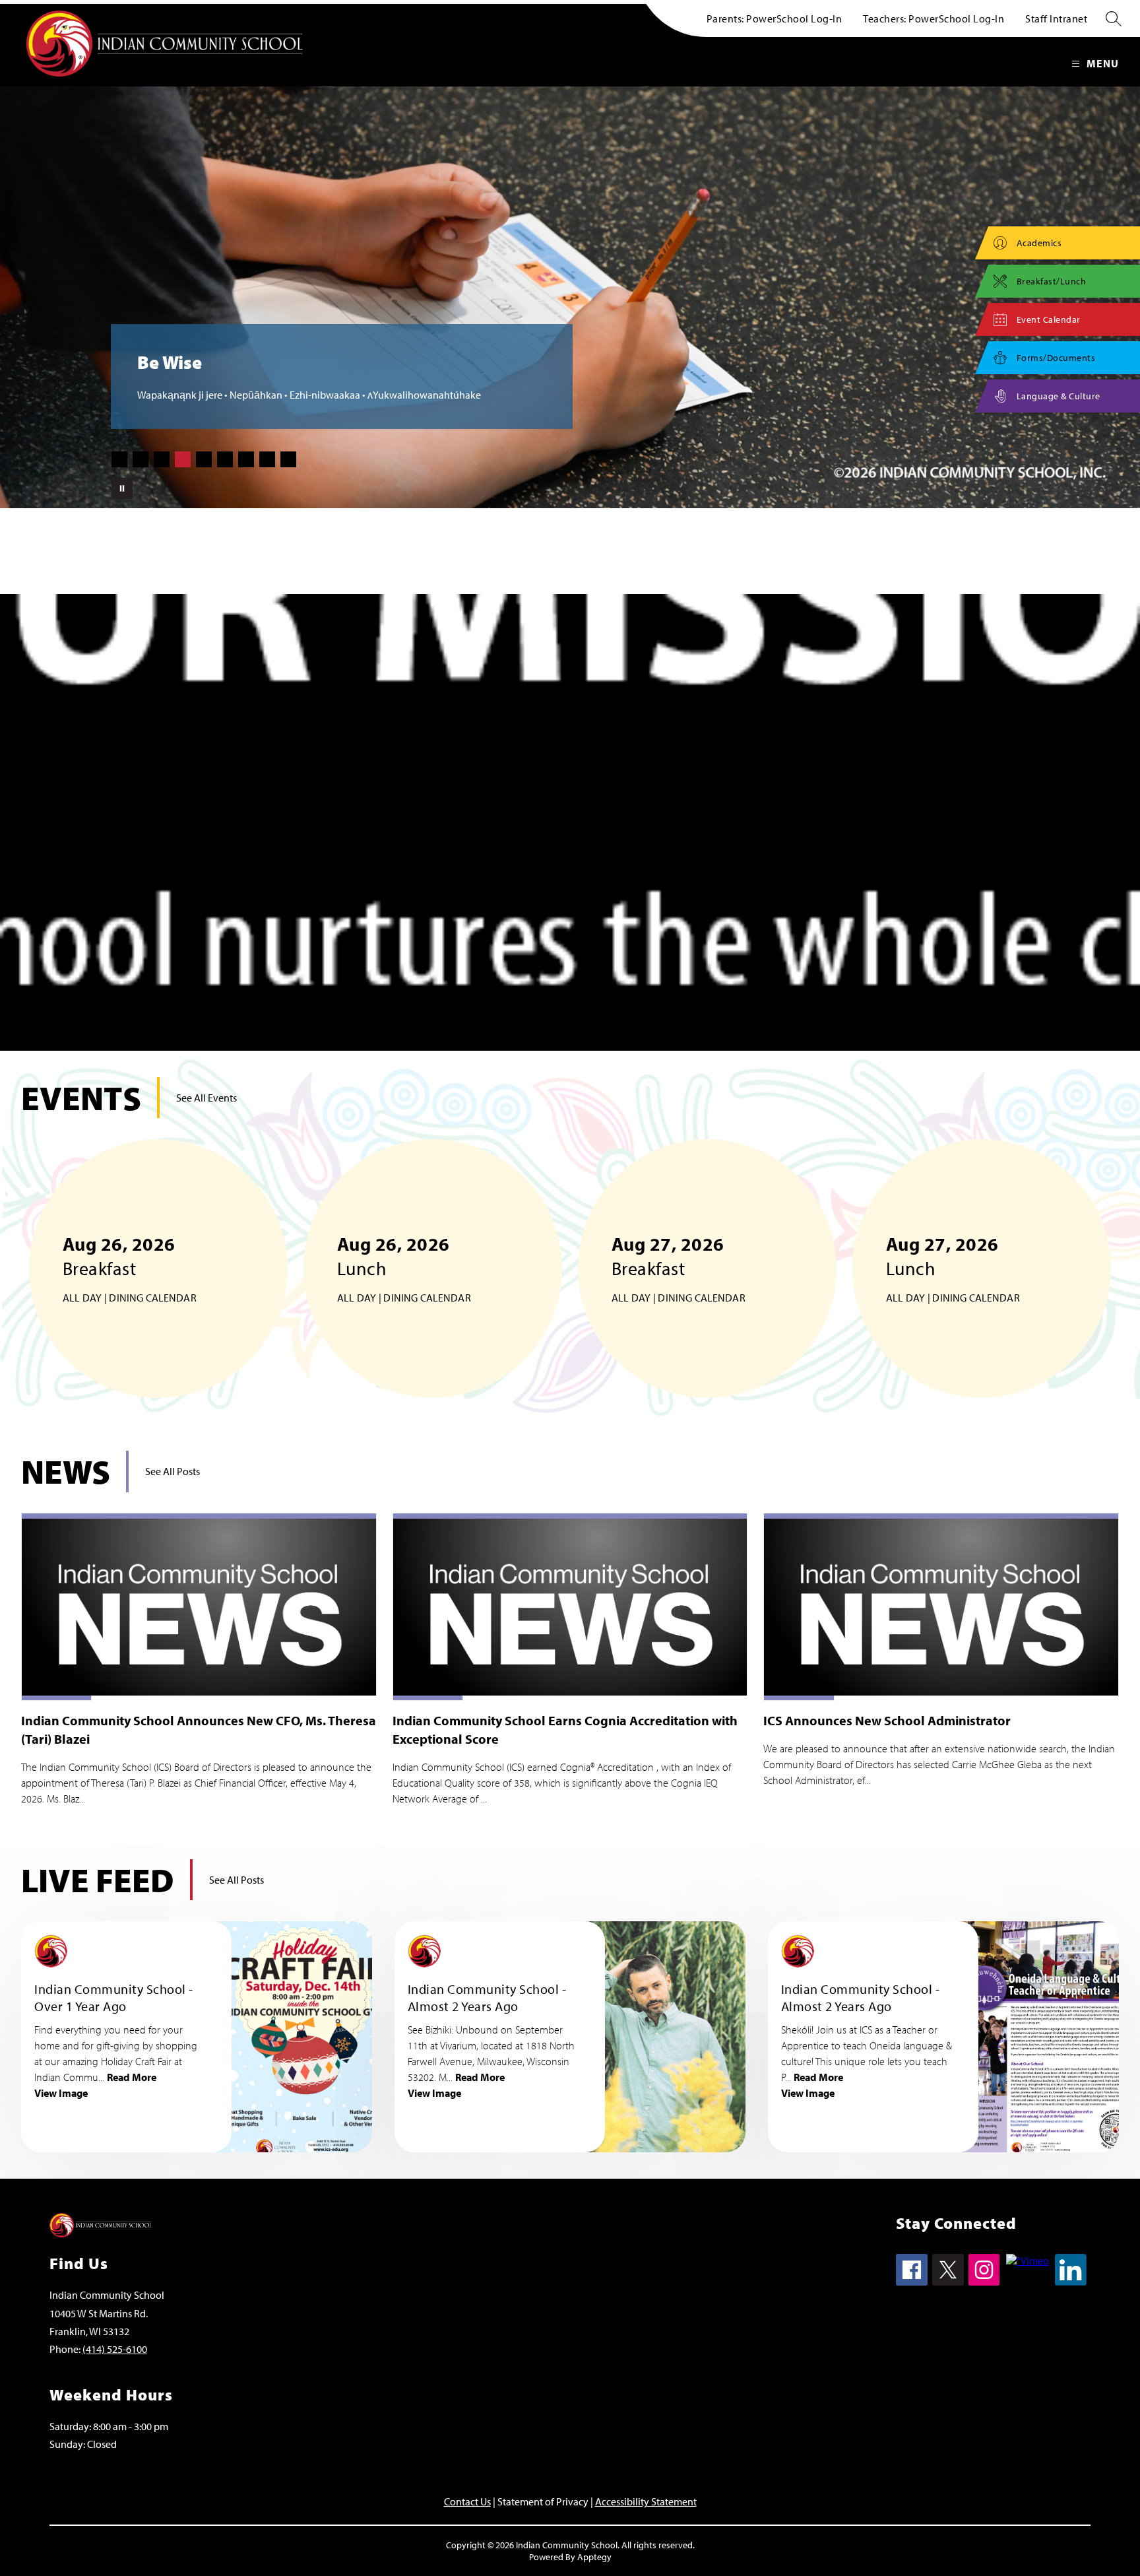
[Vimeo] (1028, 2261)
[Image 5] (204, 459)
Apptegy (594, 2557)
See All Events (206, 1098)
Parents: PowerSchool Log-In (775, 18)
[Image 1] (119, 459)
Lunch (413, 1268)
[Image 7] (246, 459)
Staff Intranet (1056, 18)
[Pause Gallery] (122, 488)
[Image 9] (288, 459)
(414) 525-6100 (115, 2349)
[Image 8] (267, 459)
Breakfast (151, 1268)
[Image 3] (162, 459)
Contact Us (467, 2501)
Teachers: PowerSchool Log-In (934, 18)
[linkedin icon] (1071, 2282)
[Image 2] (141, 459)
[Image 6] (225, 459)
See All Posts (173, 1471)
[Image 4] (183, 459)
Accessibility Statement (646, 2501)
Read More (132, 2077)
